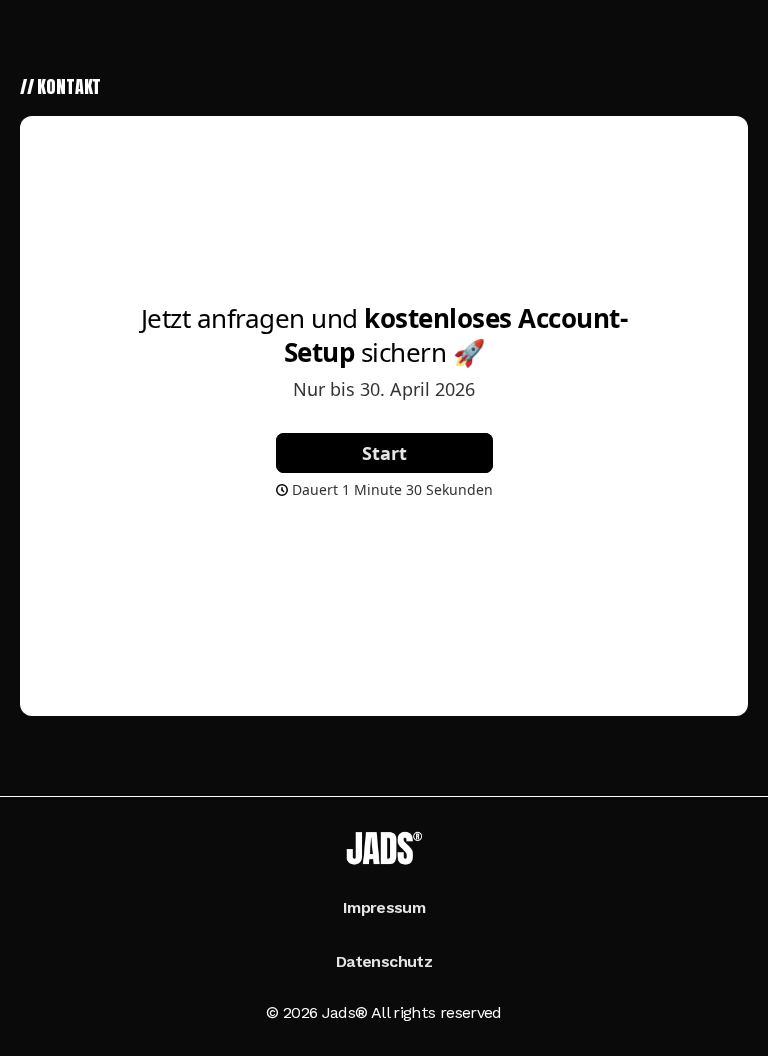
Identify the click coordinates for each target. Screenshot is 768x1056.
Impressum (384, 907)
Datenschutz (384, 961)
